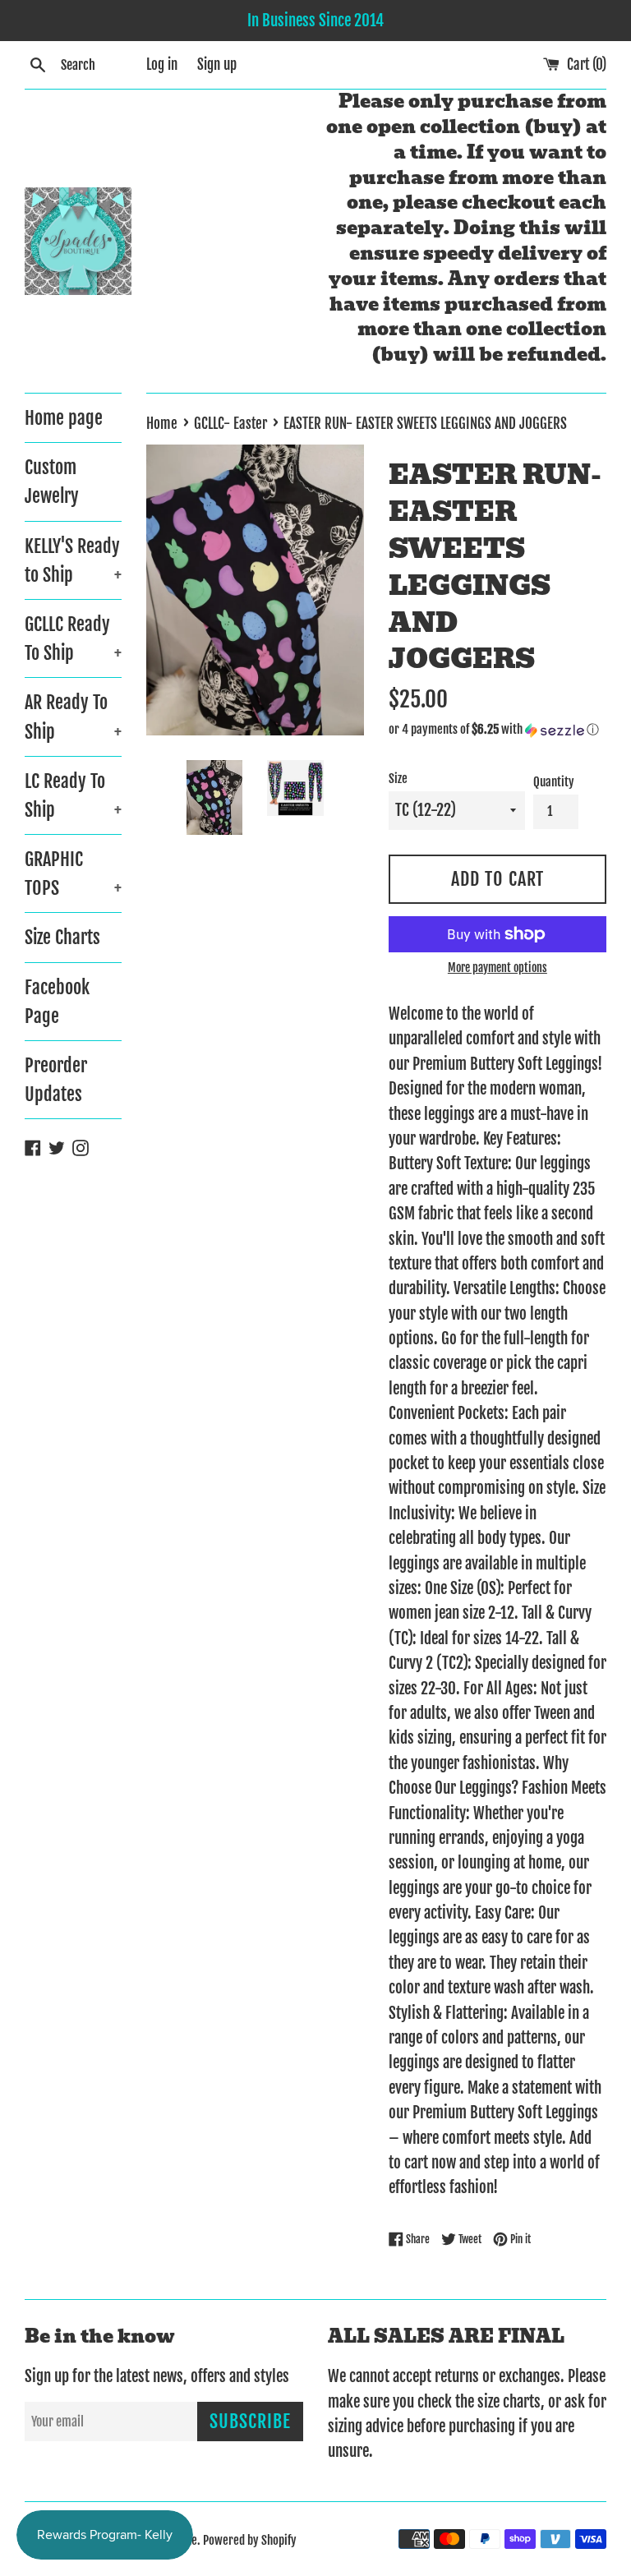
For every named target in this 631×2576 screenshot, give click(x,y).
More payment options (497, 968)
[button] (497, 730)
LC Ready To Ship (73, 795)
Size (398, 779)
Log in (162, 65)
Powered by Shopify (250, 2540)
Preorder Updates (56, 1080)
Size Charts (62, 937)
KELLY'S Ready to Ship (73, 560)
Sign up (217, 65)
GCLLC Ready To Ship (73, 638)
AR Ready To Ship (73, 717)
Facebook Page (57, 1002)
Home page (64, 418)
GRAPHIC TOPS (73, 873)
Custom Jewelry (52, 482)
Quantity (554, 782)
